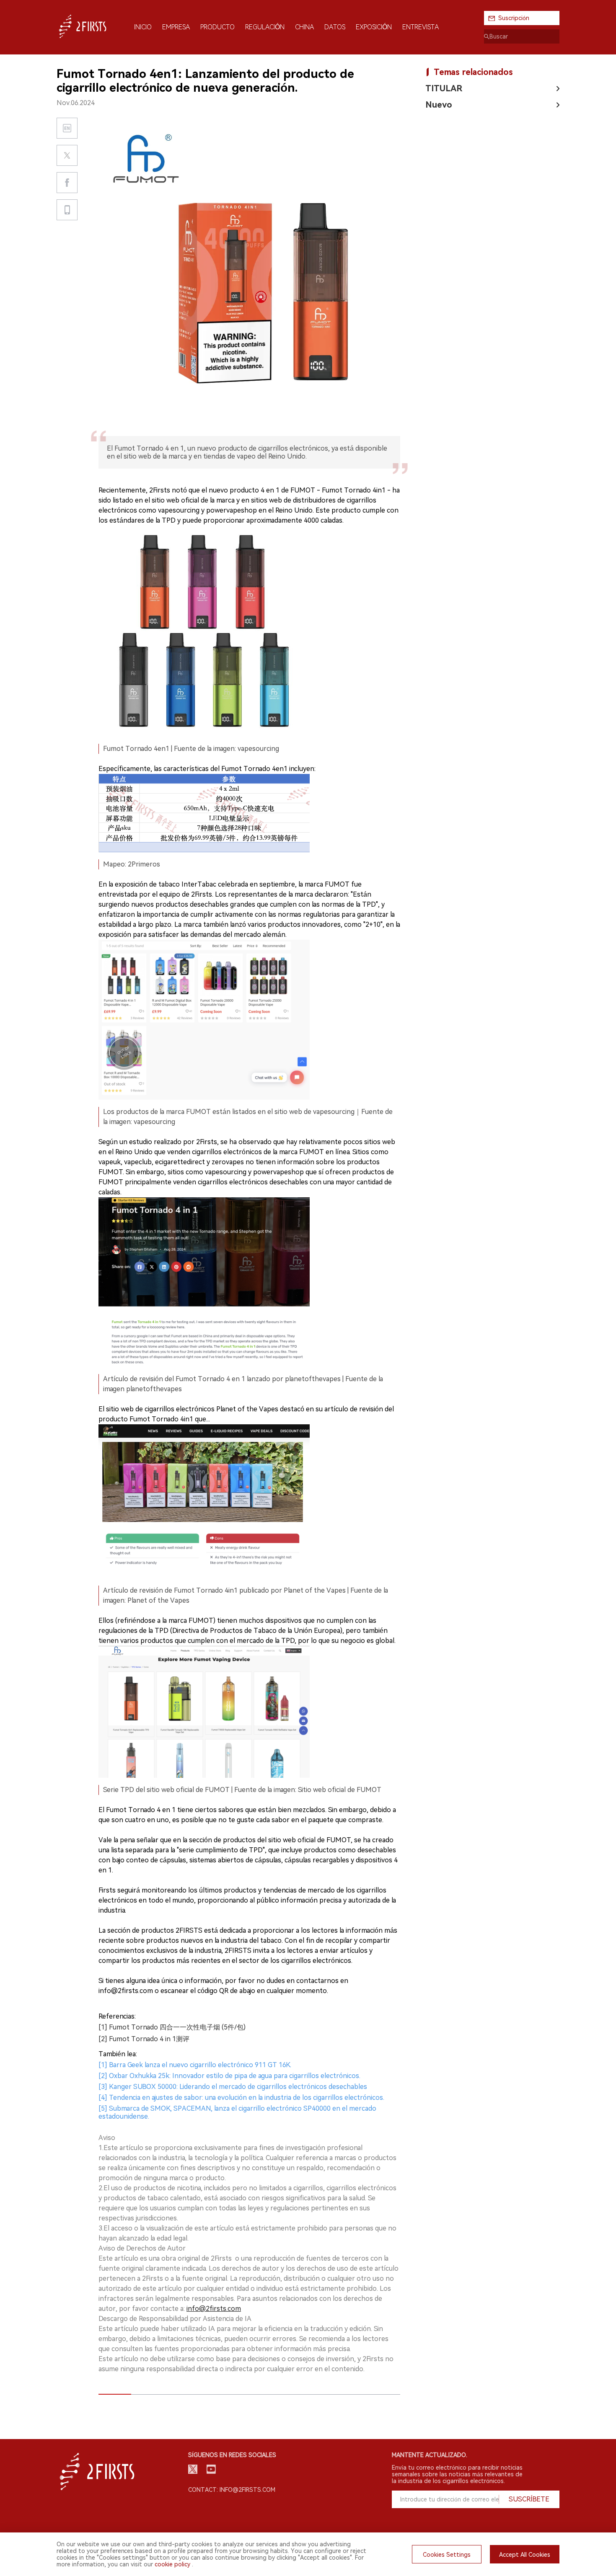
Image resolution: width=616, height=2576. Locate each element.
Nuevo (439, 105)
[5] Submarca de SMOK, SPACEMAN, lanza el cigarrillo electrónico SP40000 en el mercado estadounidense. (237, 2112)
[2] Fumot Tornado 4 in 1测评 (144, 2039)
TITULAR (444, 88)
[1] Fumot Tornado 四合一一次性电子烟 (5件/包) (172, 2027)
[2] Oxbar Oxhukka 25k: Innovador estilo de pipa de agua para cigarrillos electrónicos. (229, 2076)
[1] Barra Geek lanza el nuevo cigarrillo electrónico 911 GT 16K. (195, 2065)
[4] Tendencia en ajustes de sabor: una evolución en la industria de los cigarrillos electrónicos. (241, 2098)
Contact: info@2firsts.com (232, 2490)
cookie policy (172, 2564)
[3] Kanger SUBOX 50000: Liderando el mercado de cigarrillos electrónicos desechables (233, 2087)
